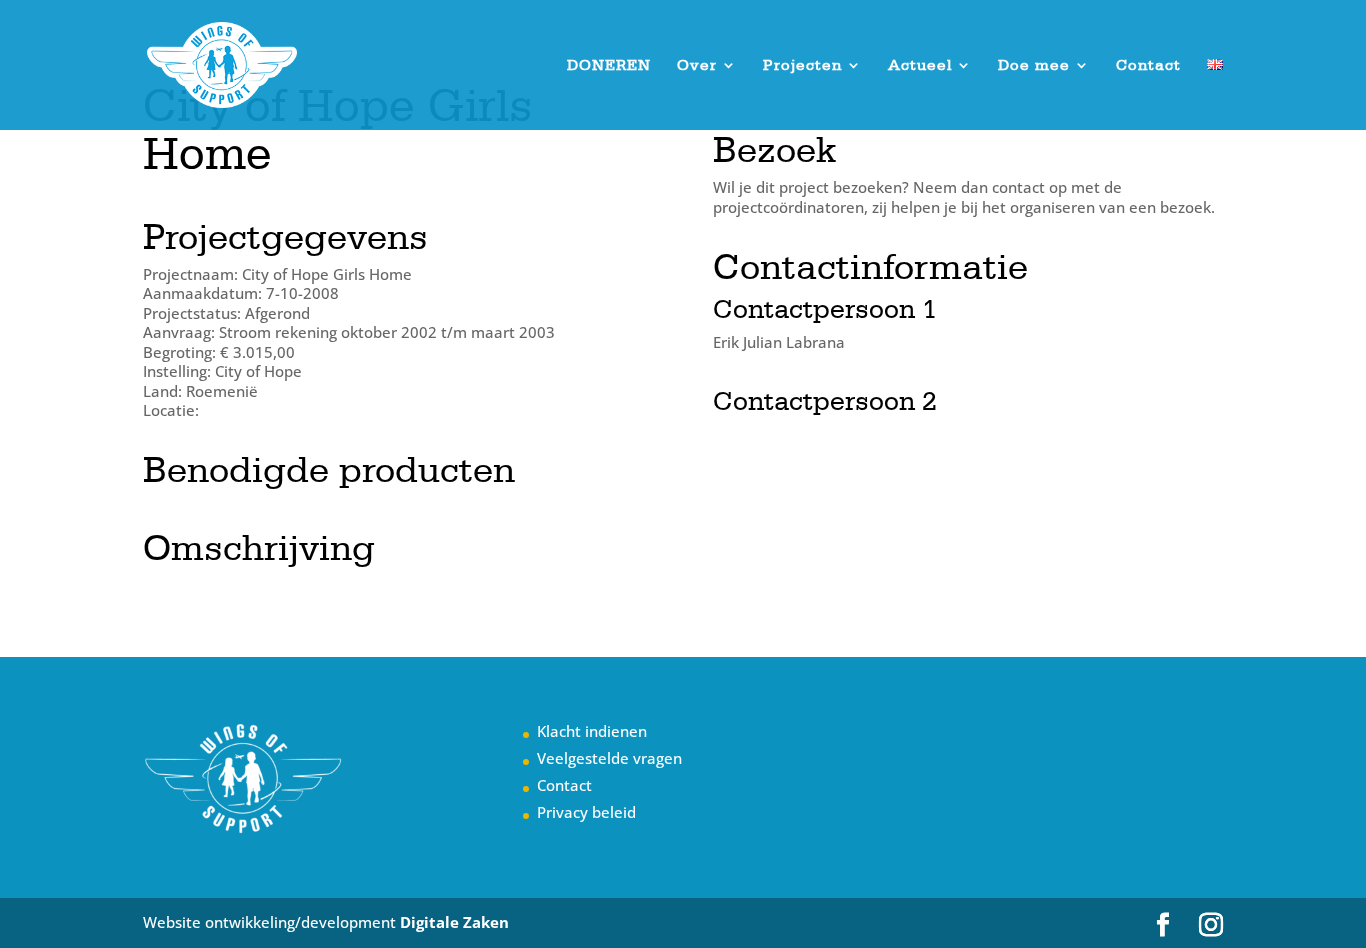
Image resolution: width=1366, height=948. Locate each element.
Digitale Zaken (454, 922)
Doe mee (1034, 66)
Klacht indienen (592, 731)
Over (697, 66)
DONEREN (609, 66)
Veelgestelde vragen (609, 758)
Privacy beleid (586, 812)
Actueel (920, 66)
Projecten (802, 66)
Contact (1148, 66)
